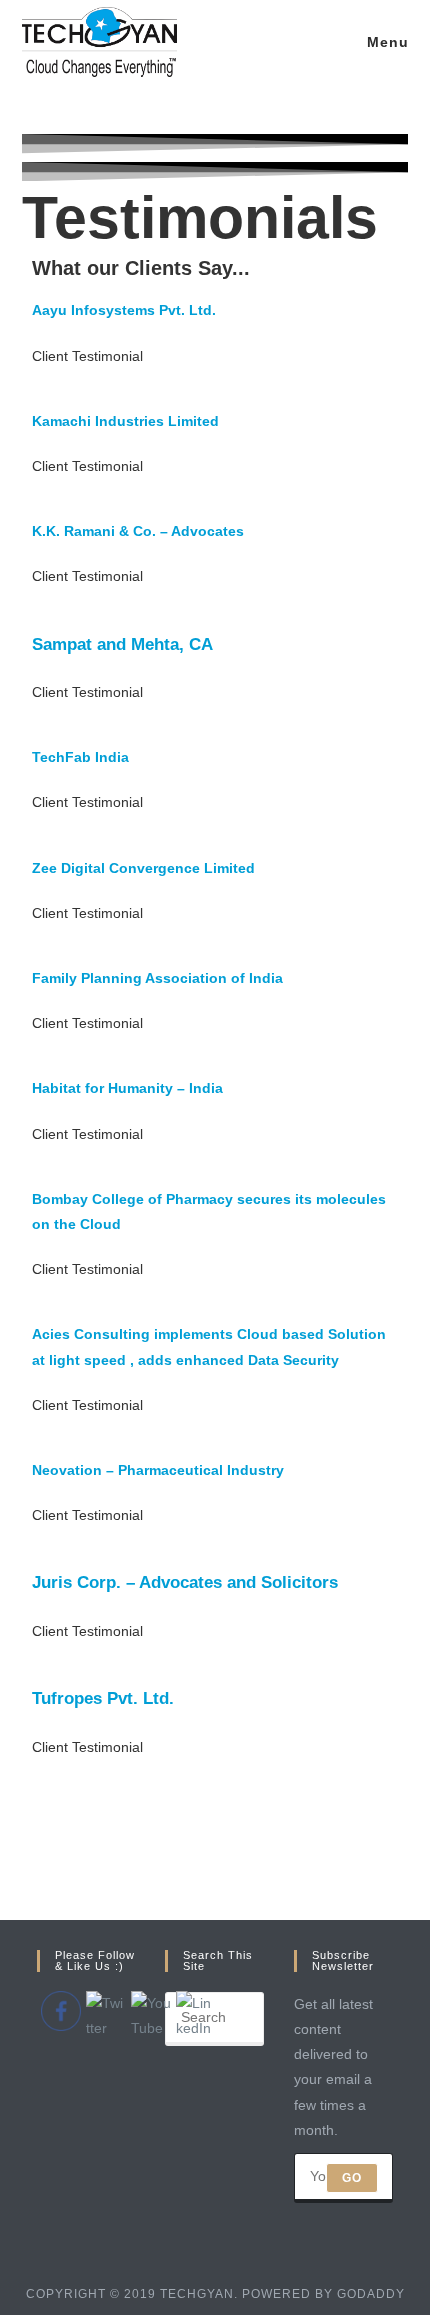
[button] (87, 356)
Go (352, 2178)
